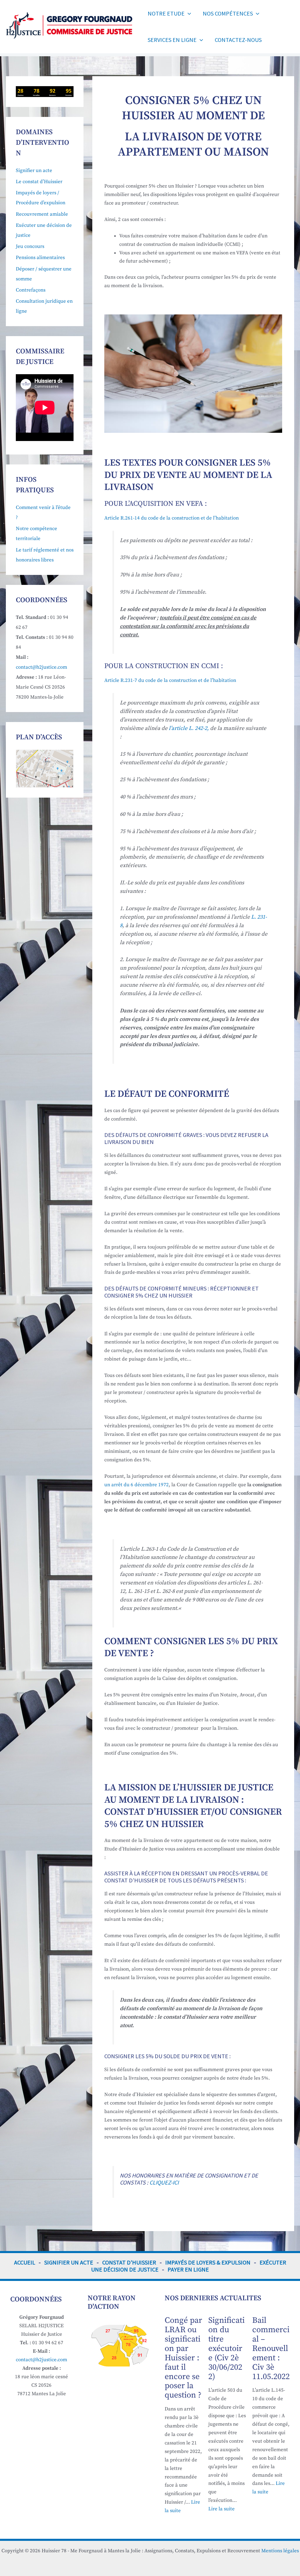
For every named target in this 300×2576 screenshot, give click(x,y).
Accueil (25, 2262)
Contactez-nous (238, 40)
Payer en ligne (188, 2269)
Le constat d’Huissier (39, 182)
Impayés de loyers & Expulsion (208, 2262)
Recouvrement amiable (42, 214)
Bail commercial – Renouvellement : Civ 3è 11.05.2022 (271, 2348)
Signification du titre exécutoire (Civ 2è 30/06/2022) (226, 2348)
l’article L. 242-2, (189, 728)
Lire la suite (221, 2509)
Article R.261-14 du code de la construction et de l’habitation (172, 518)
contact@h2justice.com (41, 667)
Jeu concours (30, 246)
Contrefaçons (31, 290)
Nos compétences (228, 13)
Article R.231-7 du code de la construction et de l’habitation (170, 680)
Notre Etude (166, 13)
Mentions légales (280, 2551)
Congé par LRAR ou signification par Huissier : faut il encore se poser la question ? (183, 2358)
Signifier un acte (34, 171)
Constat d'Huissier (129, 2262)
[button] (188, 13)
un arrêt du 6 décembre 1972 (137, 1485)
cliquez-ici (164, 2182)
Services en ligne (172, 40)
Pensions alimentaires (40, 258)
